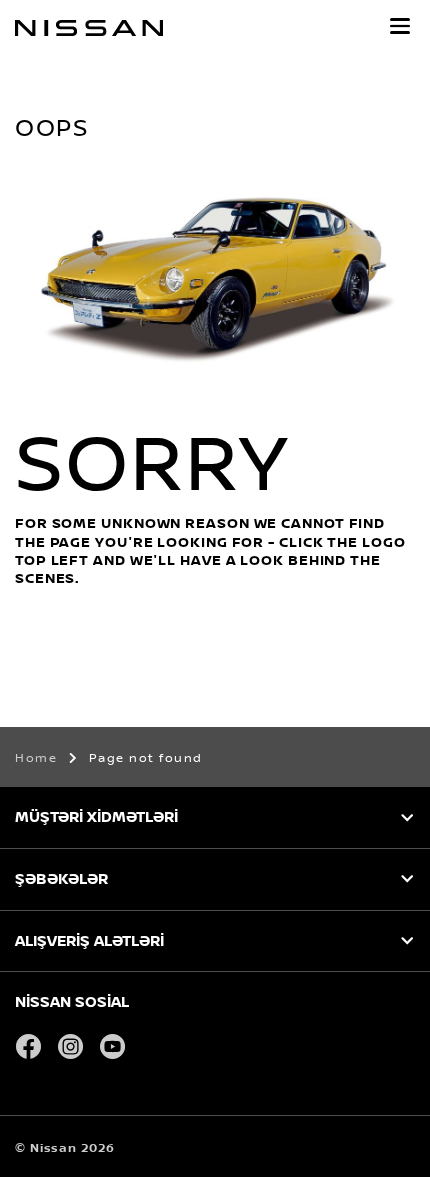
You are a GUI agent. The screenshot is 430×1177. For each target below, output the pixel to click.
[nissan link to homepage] (89, 28)
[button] (400, 26)
